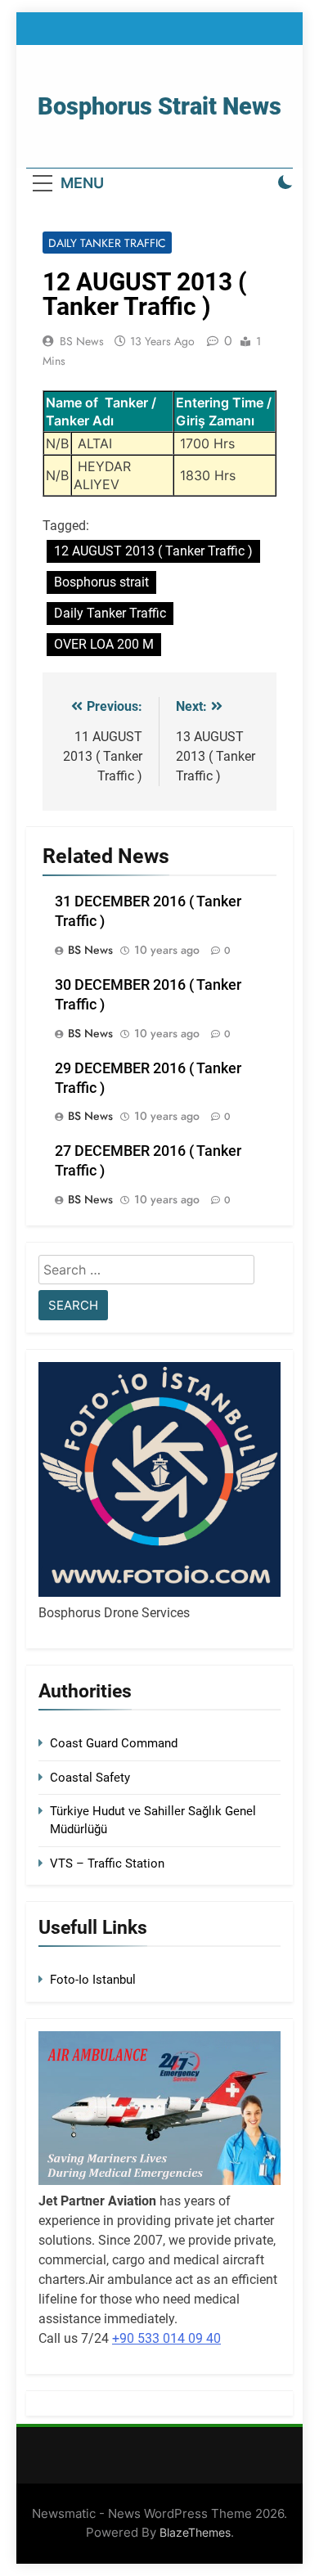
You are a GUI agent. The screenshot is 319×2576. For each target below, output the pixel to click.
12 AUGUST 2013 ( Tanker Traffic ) (153, 551)
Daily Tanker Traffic (107, 243)
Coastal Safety (90, 1778)
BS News (82, 341)
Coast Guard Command (114, 1743)
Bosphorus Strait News (159, 106)
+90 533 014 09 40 (166, 2338)
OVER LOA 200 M (104, 644)
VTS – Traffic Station (107, 1863)
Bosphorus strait (101, 582)
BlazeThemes (195, 2532)
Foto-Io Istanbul (93, 1980)
